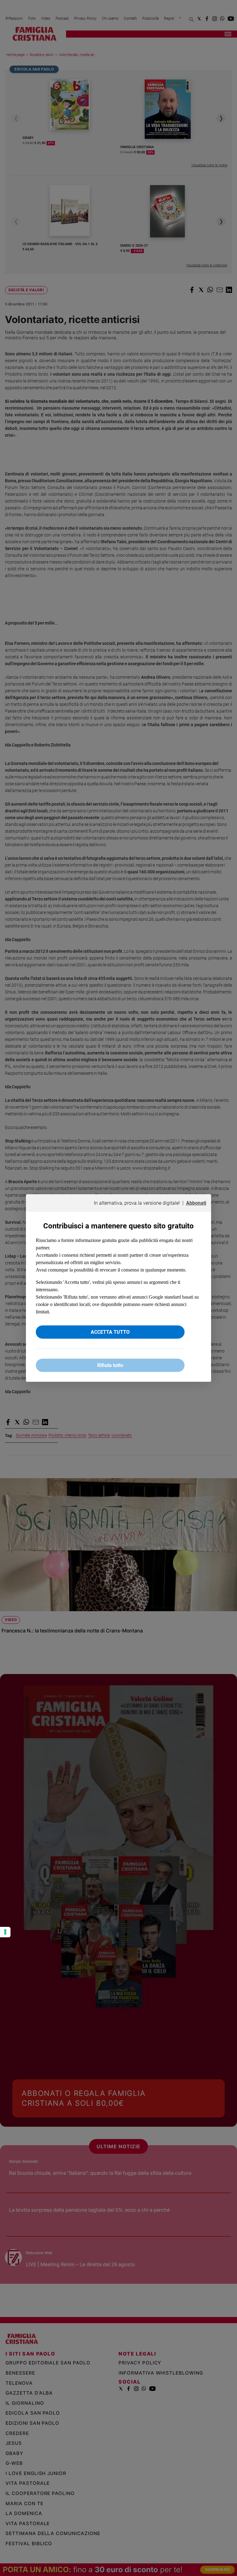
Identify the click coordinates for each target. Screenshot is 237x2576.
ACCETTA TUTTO (110, 1332)
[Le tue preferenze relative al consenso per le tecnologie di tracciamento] (5, 1932)
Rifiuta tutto (110, 1365)
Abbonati (196, 1203)
